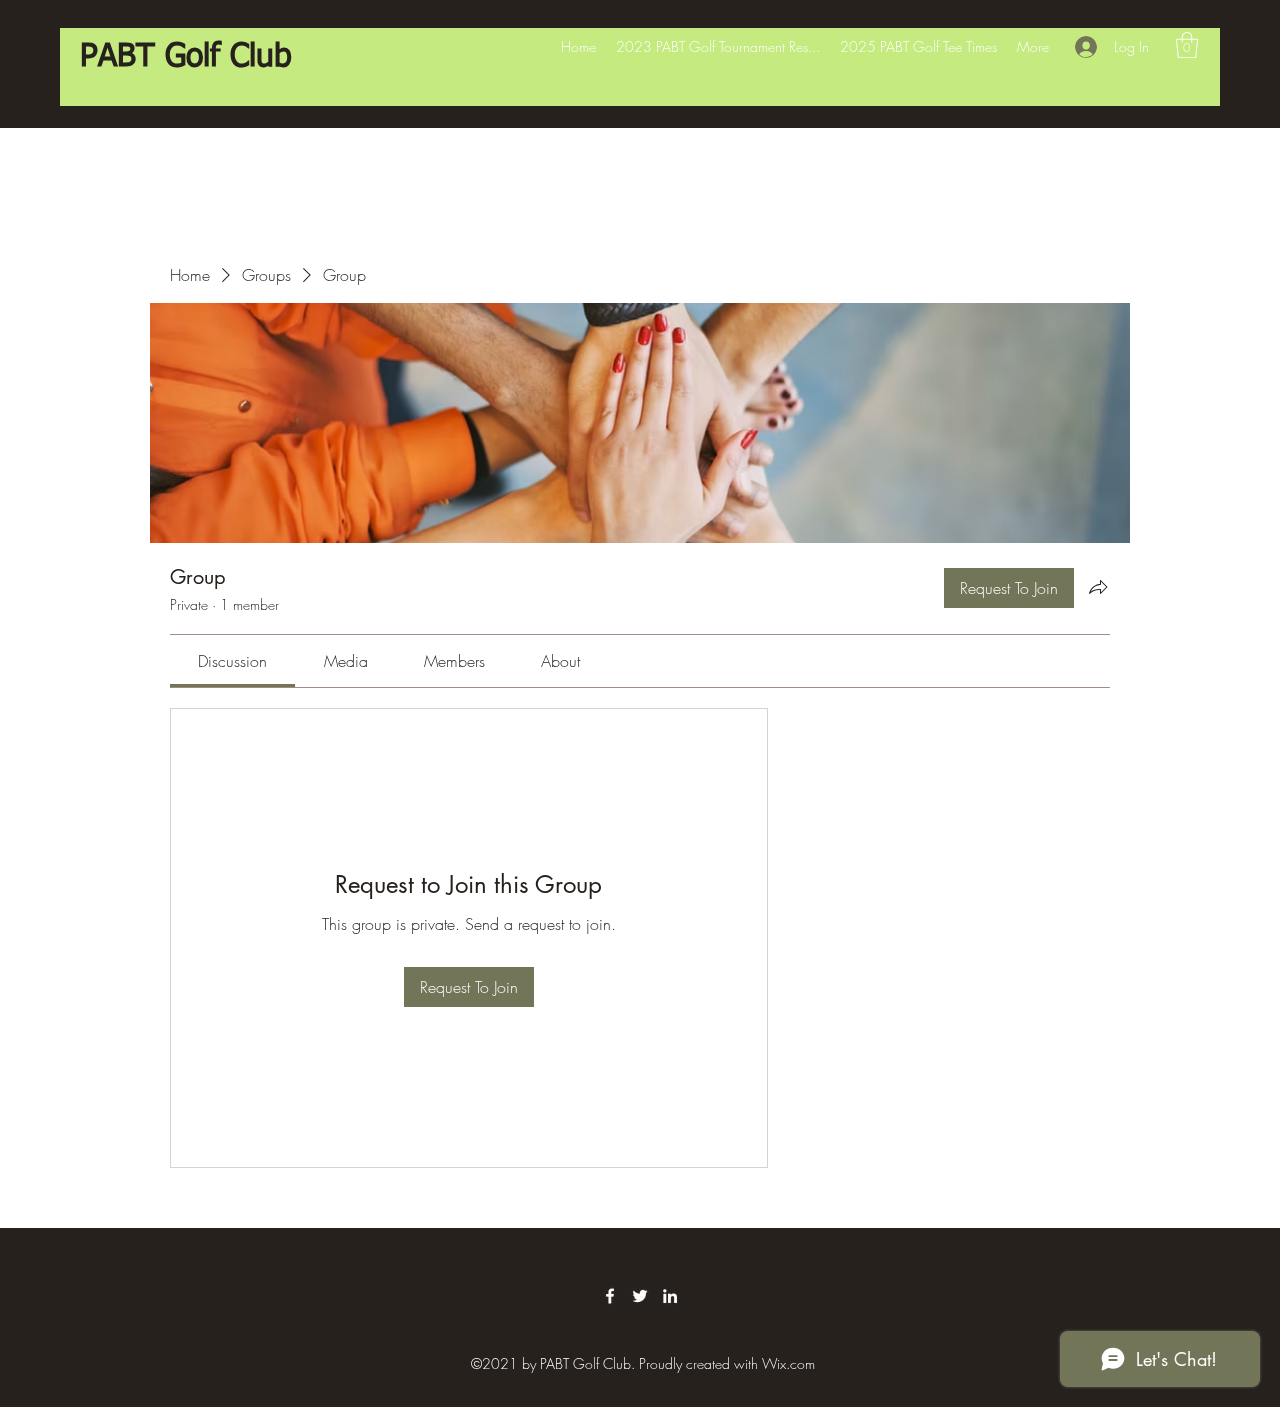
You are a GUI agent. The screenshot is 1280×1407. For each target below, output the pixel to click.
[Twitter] (640, 1296)
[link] (232, 661)
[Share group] (1098, 587)
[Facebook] (610, 1296)
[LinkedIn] (670, 1296)
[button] (1187, 45)
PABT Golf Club (186, 57)
